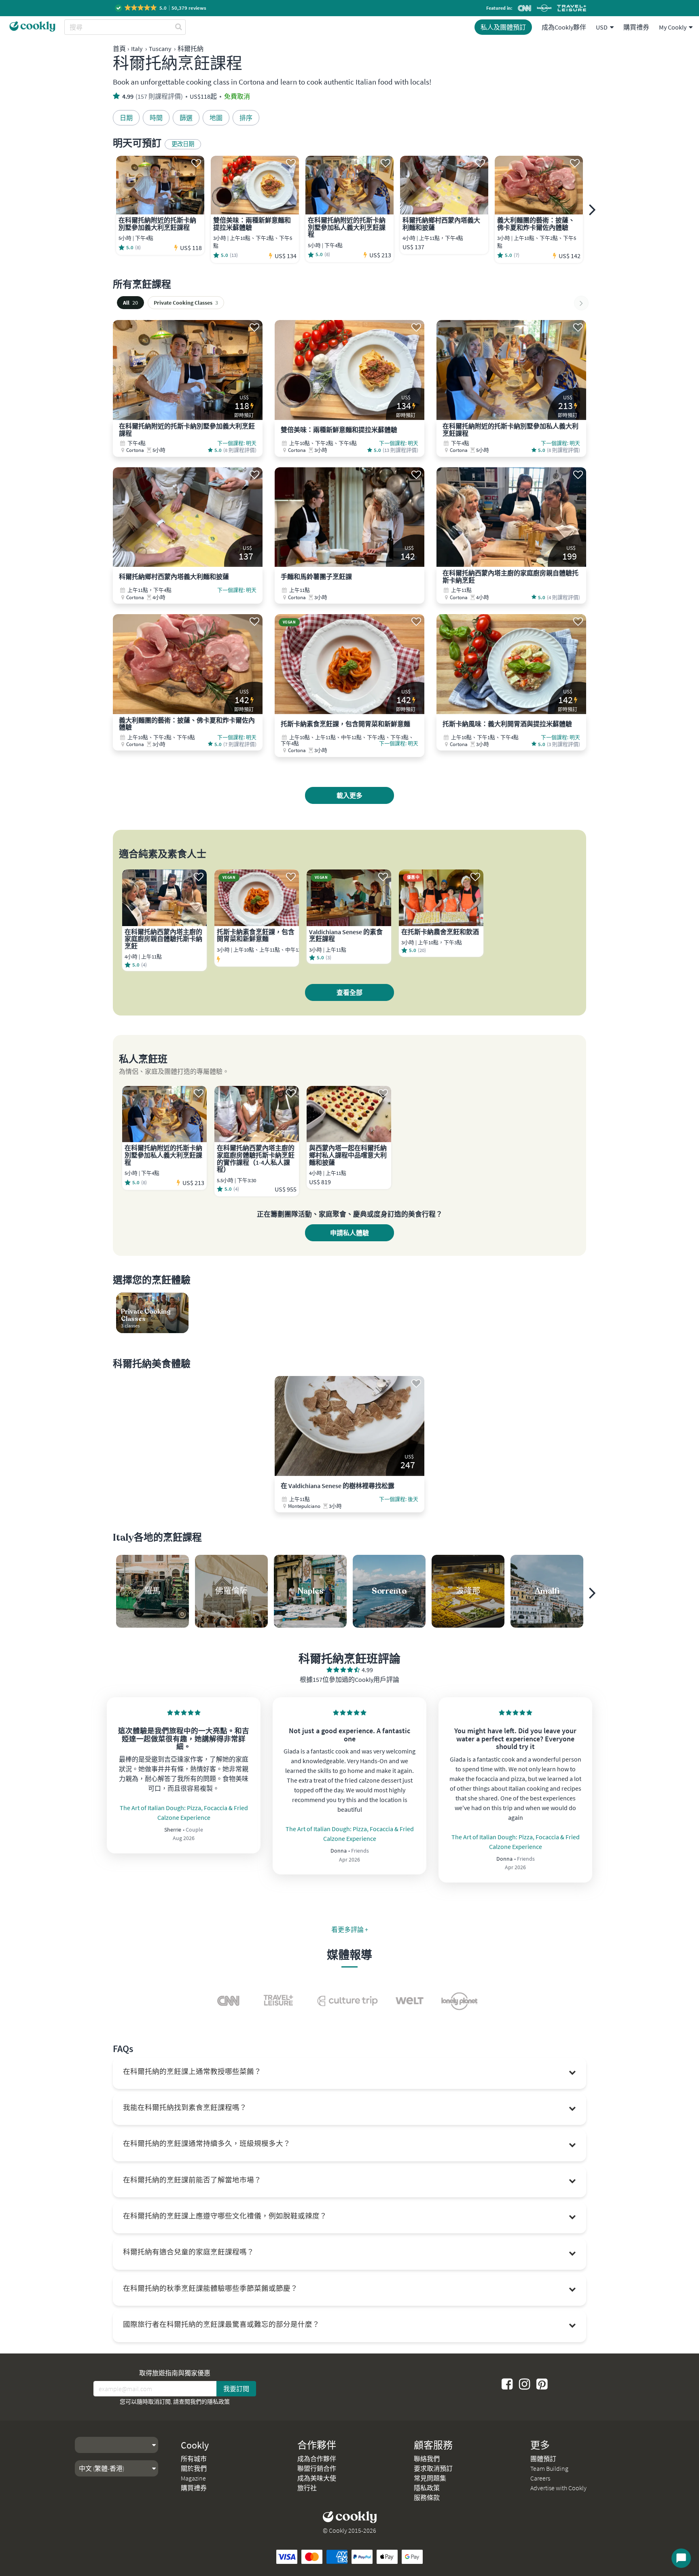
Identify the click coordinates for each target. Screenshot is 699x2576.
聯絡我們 (427, 2459)
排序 (246, 118)
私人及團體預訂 (503, 27)
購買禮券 (636, 27)
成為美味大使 (317, 2478)
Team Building (549, 2468)
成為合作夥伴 (317, 2459)
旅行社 (307, 2488)
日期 (126, 118)
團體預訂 (543, 2459)
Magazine (193, 2478)
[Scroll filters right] (581, 303)
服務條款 (427, 2498)
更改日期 (183, 144)
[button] (161, 8)
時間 (156, 118)
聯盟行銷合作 (317, 2468)
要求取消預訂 (433, 2468)
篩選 (186, 118)
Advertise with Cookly (558, 2488)
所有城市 (194, 2459)
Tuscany (160, 49)
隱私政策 (218, 2402)
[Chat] (681, 2558)
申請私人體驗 (349, 1233)
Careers (540, 2478)
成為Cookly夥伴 (564, 27)
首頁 (119, 49)
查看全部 (349, 992)
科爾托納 (191, 49)
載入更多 (349, 795)
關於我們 (194, 2468)
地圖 (216, 118)
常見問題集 (430, 2478)
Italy (137, 49)
